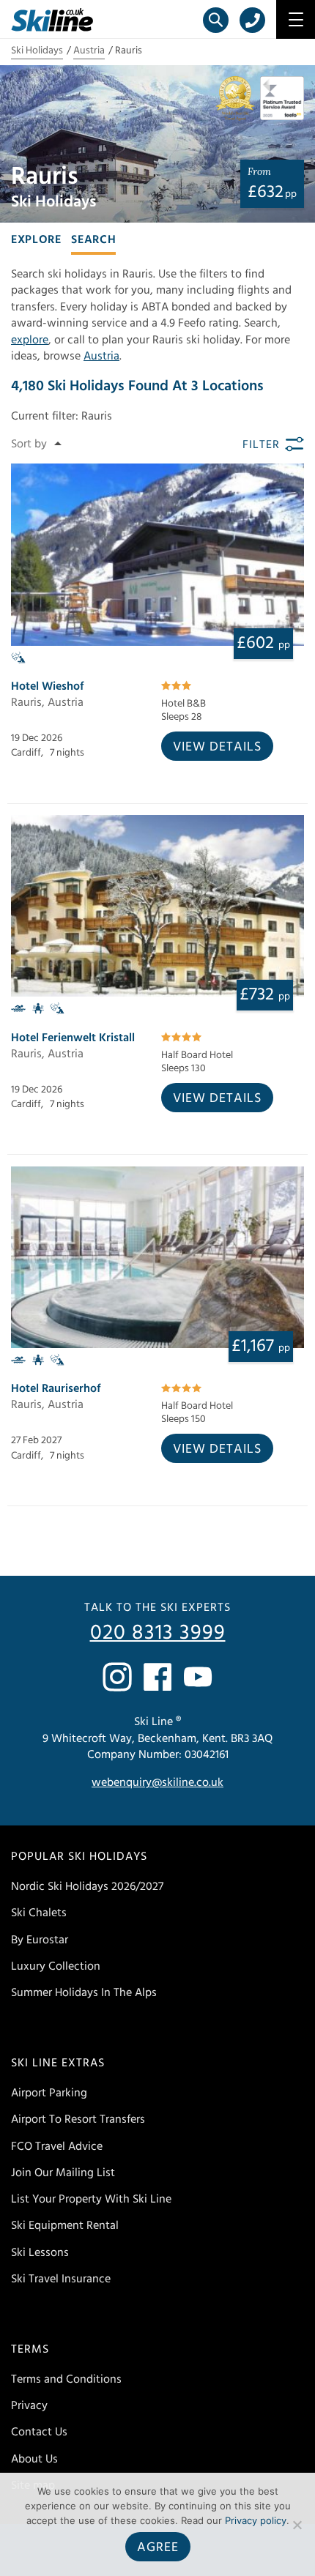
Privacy (29, 2405)
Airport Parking (49, 2093)
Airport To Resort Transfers (78, 2119)
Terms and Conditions (66, 2379)
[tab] (36, 238)
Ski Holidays (37, 51)
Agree (158, 2547)
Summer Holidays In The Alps (84, 1992)
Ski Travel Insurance (61, 2279)
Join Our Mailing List (63, 2173)
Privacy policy (256, 2520)
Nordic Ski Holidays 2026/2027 (87, 1886)
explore (30, 340)
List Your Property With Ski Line (91, 2199)
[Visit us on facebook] (157, 1677)
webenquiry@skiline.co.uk (157, 1782)
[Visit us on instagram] (117, 1677)
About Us (34, 2459)
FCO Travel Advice (57, 2146)
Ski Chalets (39, 1913)
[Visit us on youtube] (198, 1677)
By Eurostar (40, 1940)
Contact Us (39, 2432)
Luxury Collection (56, 1966)
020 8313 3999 (158, 1633)
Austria (89, 51)
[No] (297, 2525)
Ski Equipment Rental (65, 2225)
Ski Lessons (40, 2252)
